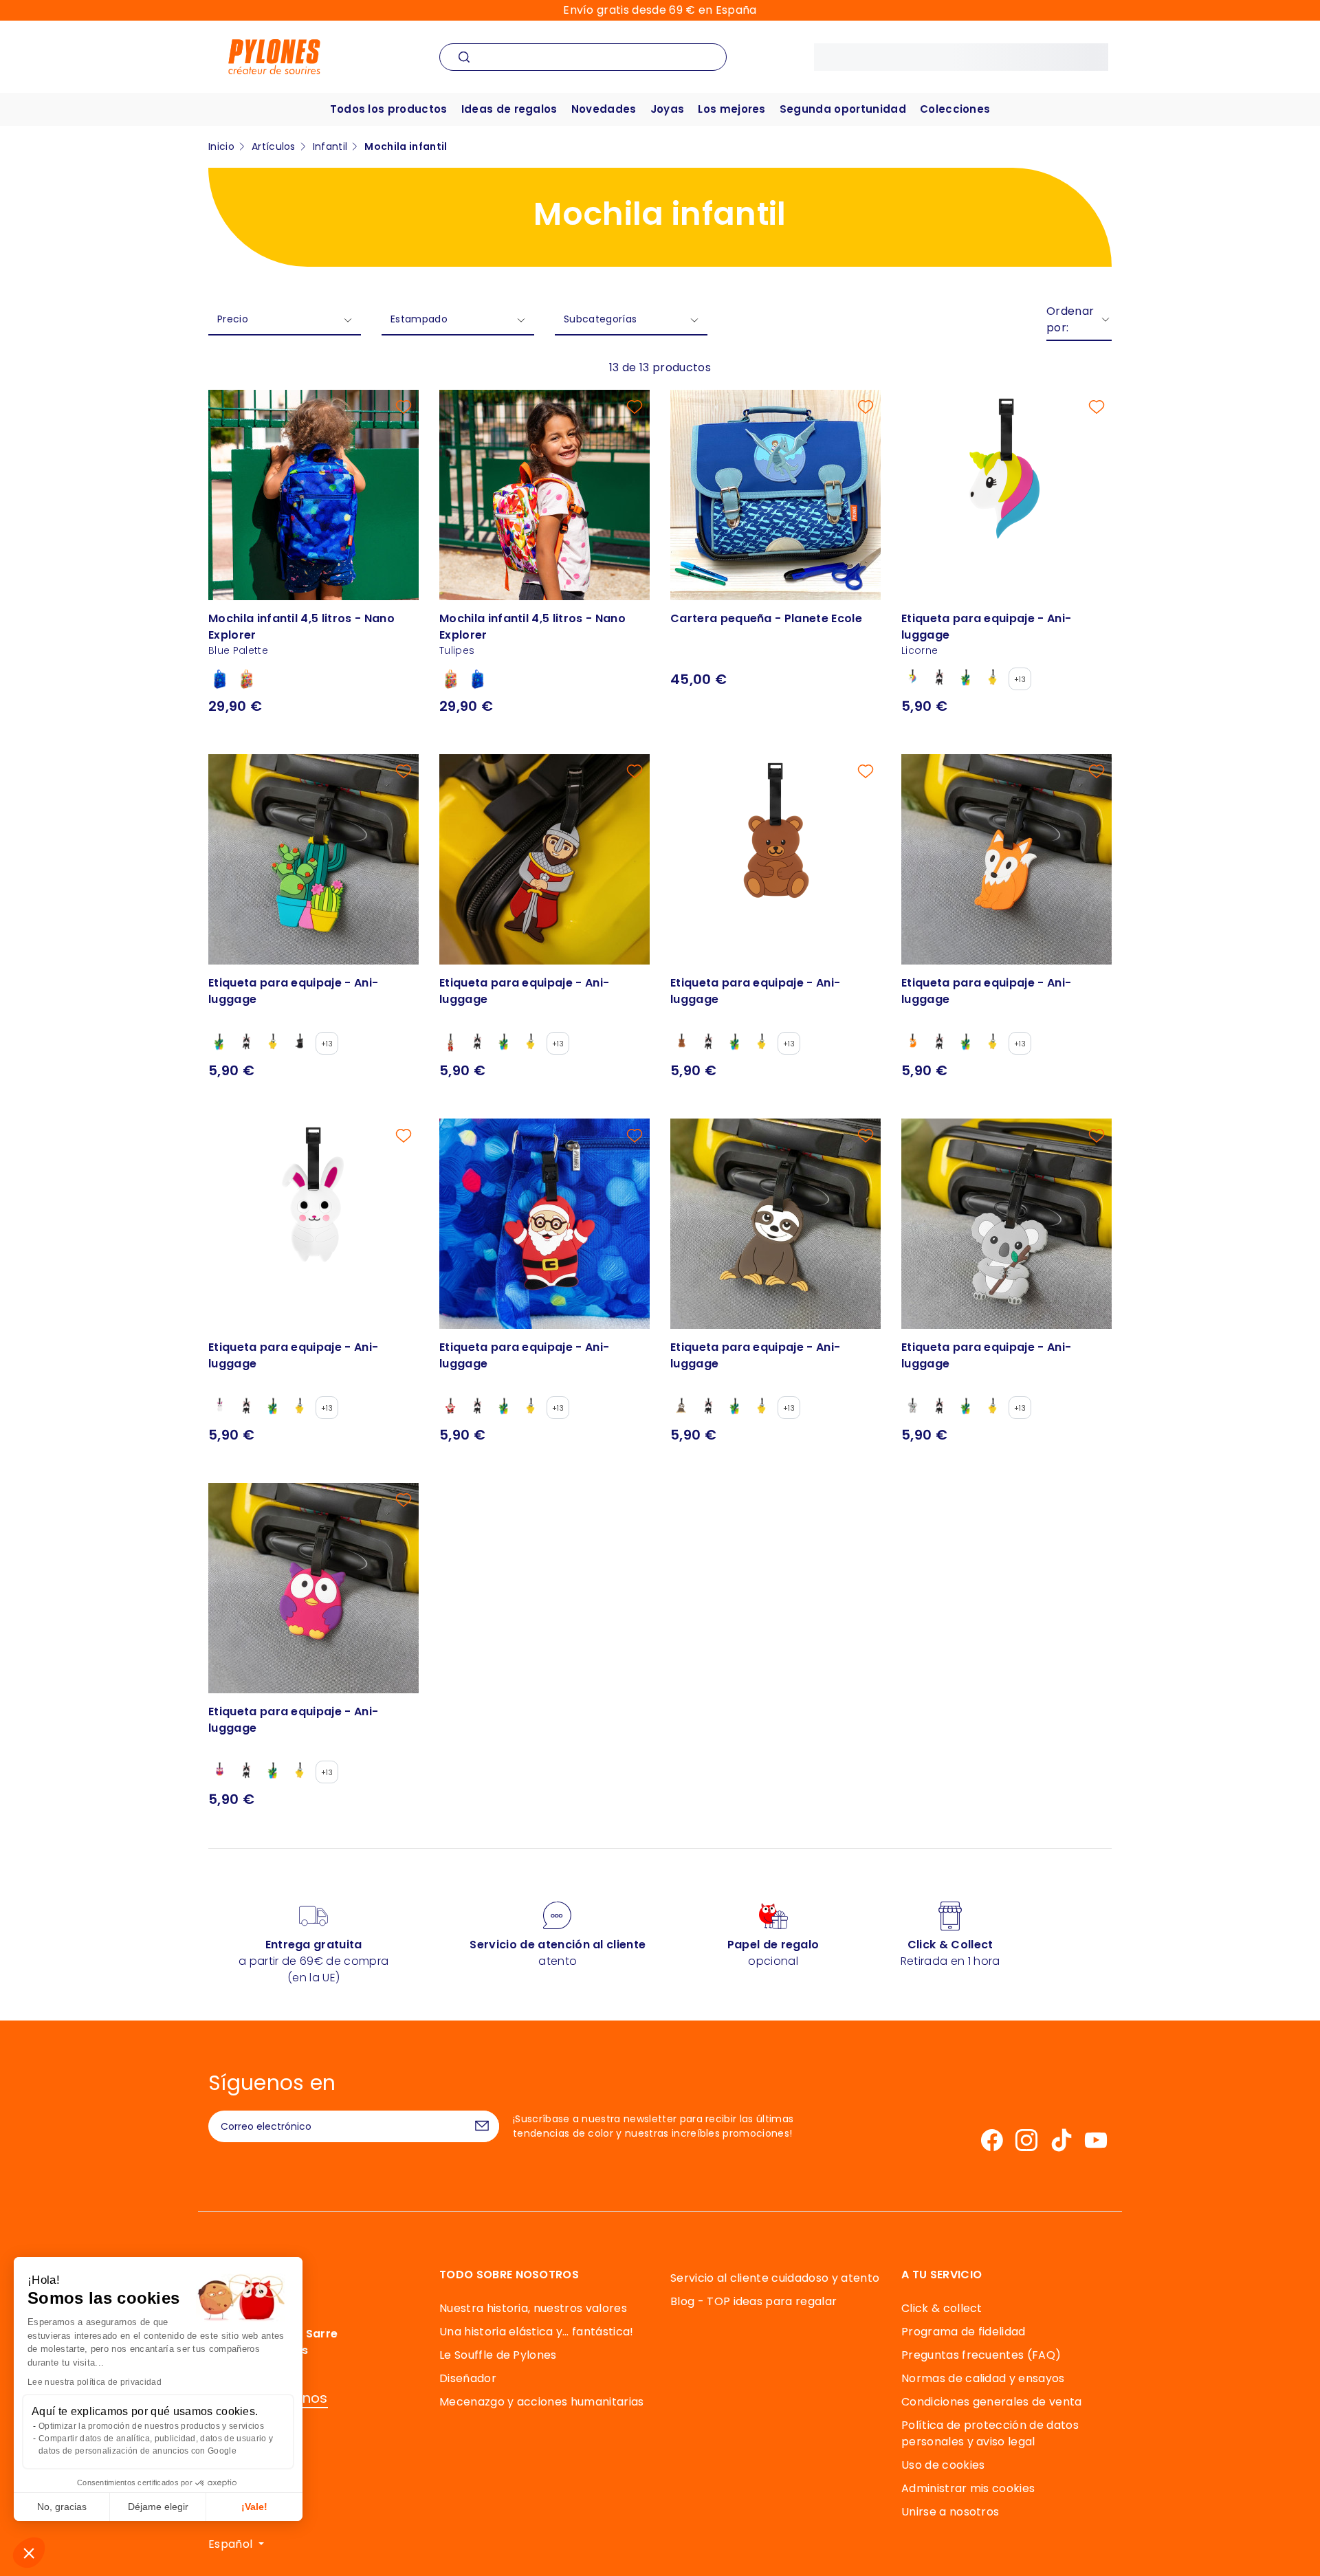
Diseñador (468, 2378)
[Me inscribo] (482, 2126)
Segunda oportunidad (843, 109)
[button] (29, 2553)
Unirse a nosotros (950, 2512)
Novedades (604, 109)
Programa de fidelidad (964, 2332)
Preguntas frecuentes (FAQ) (981, 2355)
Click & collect (942, 2308)
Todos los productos (389, 109)
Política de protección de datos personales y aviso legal (990, 2433)
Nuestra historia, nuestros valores (533, 2308)
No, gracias (62, 2507)
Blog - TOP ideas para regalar (753, 2301)
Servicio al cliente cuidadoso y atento (775, 2278)
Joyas (668, 109)
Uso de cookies (943, 2465)
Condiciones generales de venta (992, 2402)
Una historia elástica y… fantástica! (537, 2332)
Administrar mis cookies (968, 2488)
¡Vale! (254, 2507)
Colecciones (955, 109)
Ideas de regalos (509, 109)
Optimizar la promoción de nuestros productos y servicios (151, 2426)
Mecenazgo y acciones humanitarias (542, 2402)
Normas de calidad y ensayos (983, 2378)
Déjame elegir (158, 2507)
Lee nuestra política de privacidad (95, 2382)
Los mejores (732, 109)
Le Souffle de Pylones (498, 2355)
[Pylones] (274, 56)
